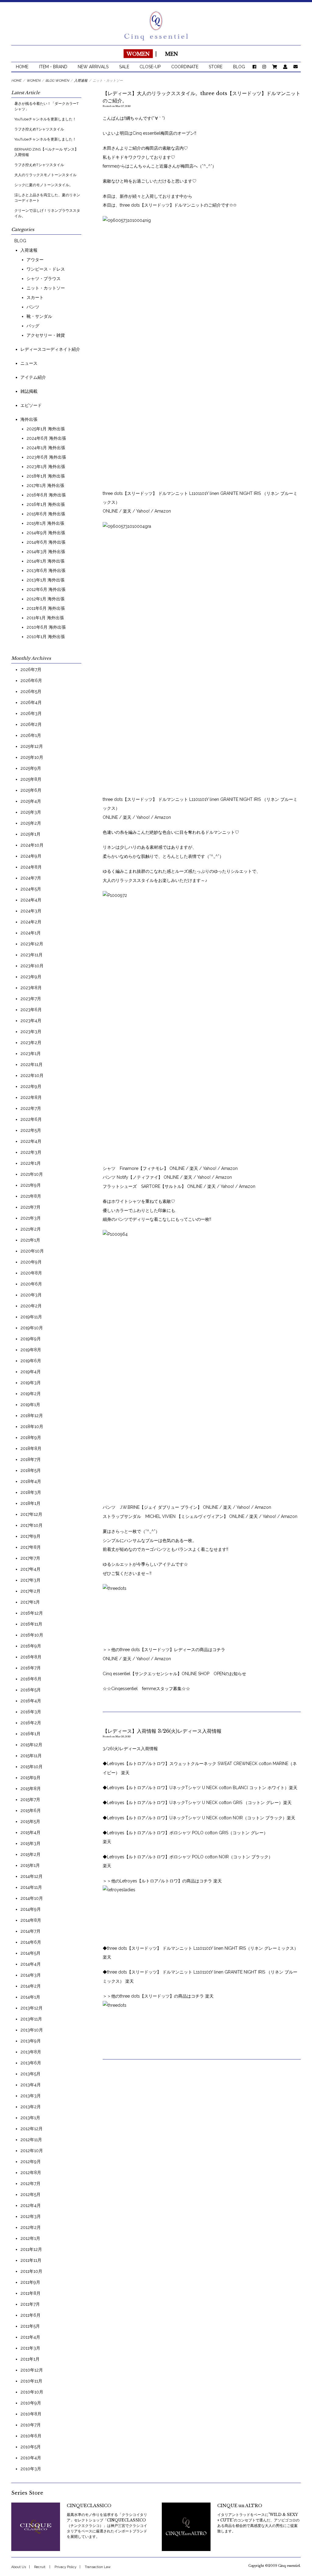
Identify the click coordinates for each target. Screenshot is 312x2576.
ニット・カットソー (46, 288)
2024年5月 (31, 889)
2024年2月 (31, 922)
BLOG (239, 67)
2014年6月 (31, 1942)
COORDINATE (185, 67)
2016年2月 (31, 1723)
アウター (35, 260)
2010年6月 (31, 2436)
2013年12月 (32, 2008)
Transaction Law (98, 2567)
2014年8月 (31, 1920)
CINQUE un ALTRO (240, 2506)
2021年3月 (31, 1218)
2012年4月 (31, 2205)
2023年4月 (31, 1021)
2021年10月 (32, 1174)
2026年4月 (31, 702)
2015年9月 (30, 1778)
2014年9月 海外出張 (46, 533)
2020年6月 (31, 1284)
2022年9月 (31, 1086)
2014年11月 (31, 1887)
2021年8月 (31, 1196)
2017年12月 (31, 1514)
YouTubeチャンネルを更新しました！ (45, 119)
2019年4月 (31, 1372)
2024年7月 (31, 878)
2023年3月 (31, 1032)
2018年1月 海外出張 (46, 476)
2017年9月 (30, 1536)
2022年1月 (31, 1163)
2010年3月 (31, 2469)
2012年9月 (31, 2162)
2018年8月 (31, 1448)
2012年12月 (32, 2129)
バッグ (33, 326)
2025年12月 (32, 746)
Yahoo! (210, 1168)
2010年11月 (31, 2381)
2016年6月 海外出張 (46, 495)
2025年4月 (31, 801)
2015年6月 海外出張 (46, 514)
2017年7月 (30, 1558)
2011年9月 (30, 2282)
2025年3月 (31, 812)
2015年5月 (30, 1821)
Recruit (40, 2567)
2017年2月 (30, 1591)
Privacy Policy (66, 2567)
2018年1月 (30, 1503)
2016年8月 (31, 1657)
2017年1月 (30, 1602)
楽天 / (196, 1168)
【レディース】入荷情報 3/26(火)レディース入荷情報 (162, 1731)
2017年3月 (30, 1580)
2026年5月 (31, 691)
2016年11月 (31, 1624)
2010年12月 (32, 2370)
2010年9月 (31, 2403)
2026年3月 (31, 713)
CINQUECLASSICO (89, 2506)
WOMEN (138, 54)
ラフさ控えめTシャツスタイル (39, 129)
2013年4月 (31, 2085)
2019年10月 (32, 1328)
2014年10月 (32, 1898)
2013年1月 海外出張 (46, 580)
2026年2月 (31, 724)
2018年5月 (31, 1470)
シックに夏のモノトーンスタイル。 (44, 185)
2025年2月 (31, 823)
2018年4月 (31, 1481)
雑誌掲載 (29, 391)
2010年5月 (31, 2447)
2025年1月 (30, 834)
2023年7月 (31, 999)
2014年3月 (31, 1975)
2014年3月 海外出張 (46, 552)
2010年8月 (31, 2414)
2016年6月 (31, 1679)
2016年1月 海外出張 (46, 504)
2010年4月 (31, 2458)
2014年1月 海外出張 (46, 561)
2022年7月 (31, 1108)
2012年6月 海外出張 (46, 589)
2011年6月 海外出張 (46, 608)
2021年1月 (30, 1240)
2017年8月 (31, 1547)
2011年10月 (31, 2271)
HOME (22, 67)
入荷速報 (29, 250)
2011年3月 (30, 2348)
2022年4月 (31, 1141)
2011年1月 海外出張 (45, 618)
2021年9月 (31, 1185)
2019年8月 (31, 1350)
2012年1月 (30, 2238)
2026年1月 (31, 735)
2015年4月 (30, 1832)
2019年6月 (31, 1361)
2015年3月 (30, 1843)
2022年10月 (32, 1075)
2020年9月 (31, 1262)
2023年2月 (31, 1043)
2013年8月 (31, 2052)
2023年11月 (32, 955)
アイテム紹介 (33, 377)
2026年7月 (31, 670)
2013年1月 (30, 2118)
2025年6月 (31, 790)
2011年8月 (30, 2293)
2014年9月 (31, 1909)
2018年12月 (32, 1416)
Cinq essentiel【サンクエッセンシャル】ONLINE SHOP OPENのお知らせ (174, 1674)
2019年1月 (30, 1405)
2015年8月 (31, 1789)
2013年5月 (30, 2074)
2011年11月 (31, 2260)
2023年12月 (32, 944)
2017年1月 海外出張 (45, 485)
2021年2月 (31, 1229)
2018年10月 (32, 1427)
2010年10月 (32, 2392)
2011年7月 (30, 2304)
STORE (216, 67)
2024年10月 (32, 845)
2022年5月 (31, 1130)
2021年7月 (30, 1207)
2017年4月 (30, 1569)
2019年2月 (31, 1394)
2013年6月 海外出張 (46, 570)
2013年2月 (31, 2107)
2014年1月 (30, 1997)
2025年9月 (31, 768)
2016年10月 (32, 1635)
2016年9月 (31, 1646)
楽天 (128, 511)
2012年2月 (31, 2227)
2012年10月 (32, 2151)
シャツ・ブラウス (44, 279)
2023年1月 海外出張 (46, 467)
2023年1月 (31, 1053)
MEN (172, 54)
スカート (35, 297)
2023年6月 (31, 1010)
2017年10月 (32, 1525)
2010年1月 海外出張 (46, 637)
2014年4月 (31, 1964)
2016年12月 (32, 1613)
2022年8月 (31, 1097)
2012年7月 (30, 2183)
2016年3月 (31, 1712)
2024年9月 (31, 856)
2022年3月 (31, 1152)
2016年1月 (30, 1734)
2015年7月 (30, 1800)
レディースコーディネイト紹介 (50, 349)
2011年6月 (30, 2315)
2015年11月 (31, 1756)
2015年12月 (31, 1745)
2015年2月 (30, 1854)
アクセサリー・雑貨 (46, 335)
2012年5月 (30, 2194)
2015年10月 (32, 1767)
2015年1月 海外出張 (45, 523)
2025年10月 (32, 757)
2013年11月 (31, 2019)
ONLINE (177, 1168)
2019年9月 (31, 1339)
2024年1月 (31, 933)
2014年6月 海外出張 (46, 542)
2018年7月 (31, 1459)
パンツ (33, 307)
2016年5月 (31, 1690)
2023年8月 (31, 988)
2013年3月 (31, 2096)
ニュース (29, 363)
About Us (19, 2567)
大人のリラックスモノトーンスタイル (45, 175)
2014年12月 (32, 1876)
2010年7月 (31, 2425)
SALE (124, 67)
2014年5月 (30, 1953)
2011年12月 (31, 2249)
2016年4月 (31, 1701)
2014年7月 (30, 1931)
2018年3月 (31, 1492)
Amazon (229, 1168)
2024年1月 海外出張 (46, 448)
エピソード (31, 405)
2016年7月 (31, 1668)
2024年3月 (31, 911)
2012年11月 (31, 2140)
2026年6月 (31, 680)
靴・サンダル (39, 316)
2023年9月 (31, 977)
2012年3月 (31, 2216)
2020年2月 (31, 1306)
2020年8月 (31, 1273)
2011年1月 (30, 2359)
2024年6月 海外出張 (46, 438)
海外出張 (29, 419)
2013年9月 (31, 2041)
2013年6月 (31, 2063)
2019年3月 (31, 1383)
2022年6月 (31, 1119)
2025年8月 (31, 779)
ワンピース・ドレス (46, 269)
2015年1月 (30, 1865)
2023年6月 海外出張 (46, 457)
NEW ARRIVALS (93, 67)
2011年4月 (30, 2337)
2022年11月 (32, 1064)
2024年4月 (31, 900)
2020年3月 (31, 1295)
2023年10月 (32, 966)
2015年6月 (31, 1810)
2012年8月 (31, 2173)
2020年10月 (32, 1251)
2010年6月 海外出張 (46, 627)
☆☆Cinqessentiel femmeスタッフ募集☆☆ (146, 1689)
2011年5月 (30, 2326)
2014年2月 (31, 1986)
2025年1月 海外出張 (46, 429)
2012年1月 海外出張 (46, 599)
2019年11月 (31, 1317)
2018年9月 (31, 1437)
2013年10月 (32, 2030)
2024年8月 (31, 867)
